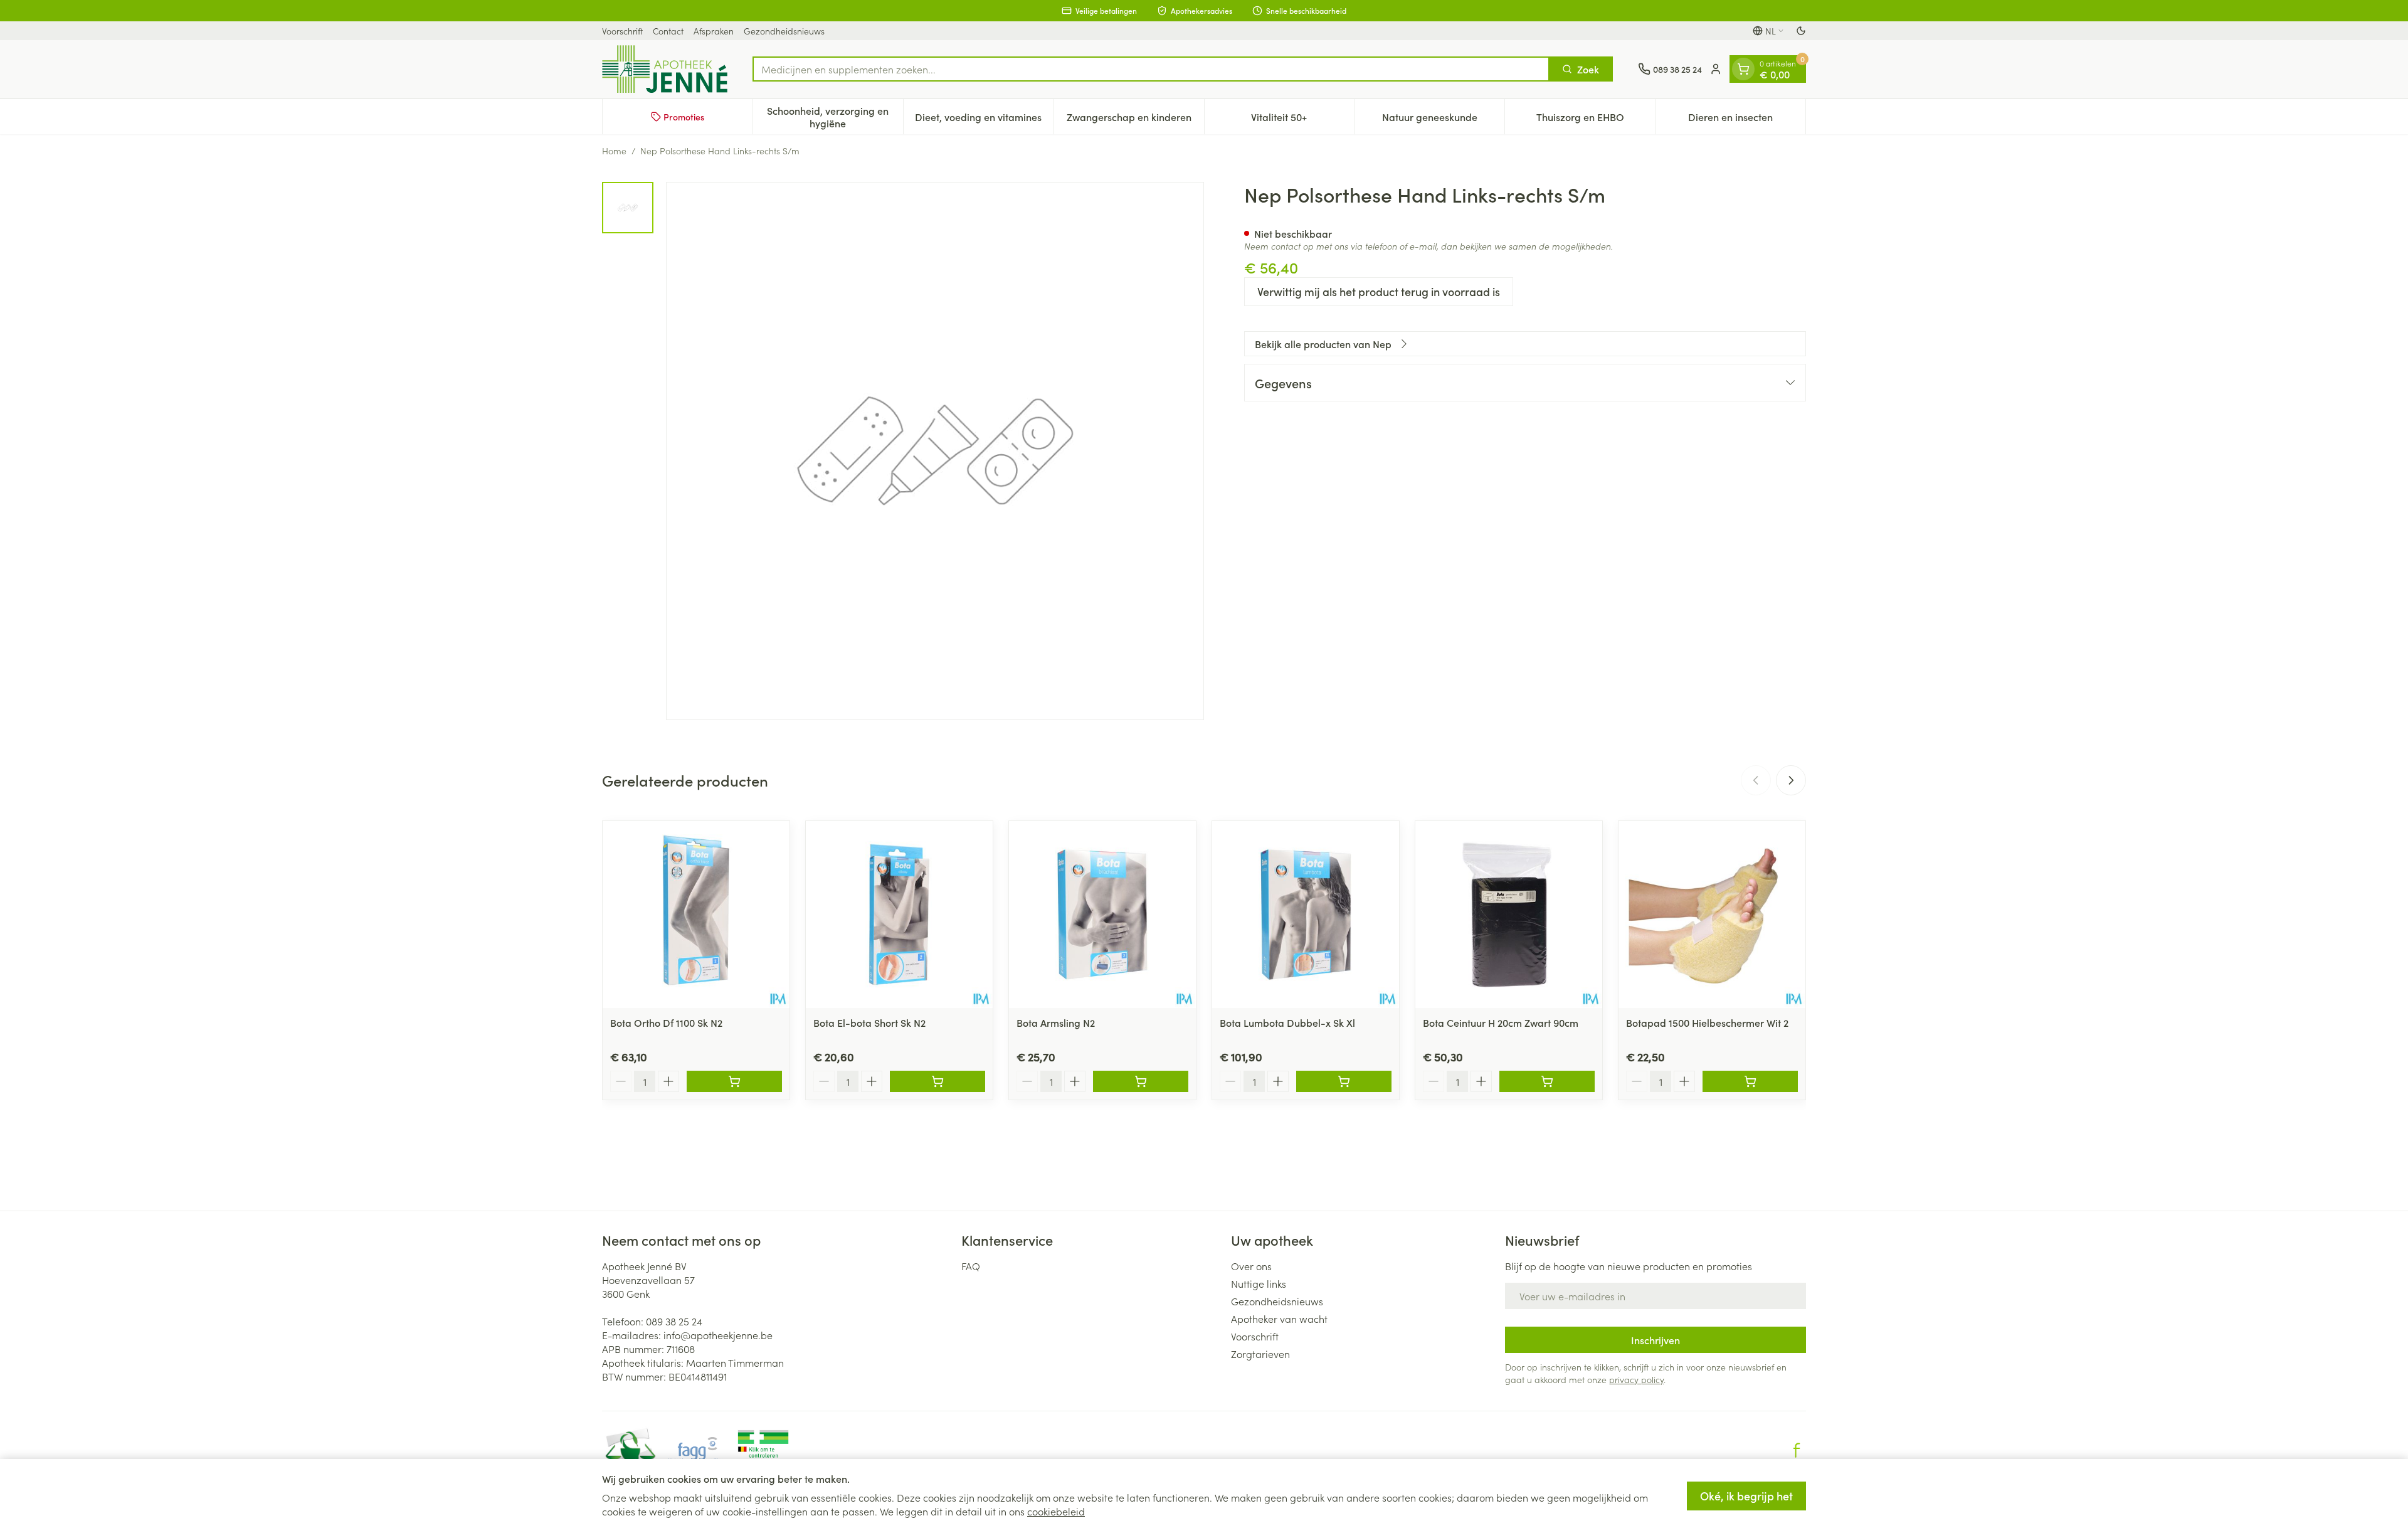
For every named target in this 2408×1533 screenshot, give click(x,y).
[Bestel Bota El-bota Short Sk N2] (937, 1081)
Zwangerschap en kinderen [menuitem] (1135, 120)
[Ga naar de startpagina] (665, 69)
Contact (668, 31)
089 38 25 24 (674, 1321)
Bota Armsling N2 (1056, 1022)
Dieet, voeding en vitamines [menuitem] (984, 120)
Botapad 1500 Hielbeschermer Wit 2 (1707, 1022)
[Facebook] (1797, 1450)
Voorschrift (622, 31)
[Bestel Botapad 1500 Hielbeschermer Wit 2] (1750, 1081)
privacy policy (1636, 1379)
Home (614, 151)
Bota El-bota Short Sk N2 (869, 1022)
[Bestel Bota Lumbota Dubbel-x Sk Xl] (1344, 1081)
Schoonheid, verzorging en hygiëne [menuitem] (835, 117)
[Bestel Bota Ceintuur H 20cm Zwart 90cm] (1547, 1081)
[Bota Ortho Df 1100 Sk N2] (696, 915)
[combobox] (1151, 69)
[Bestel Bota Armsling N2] (1141, 1081)
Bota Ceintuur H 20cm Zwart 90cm (1501, 1022)
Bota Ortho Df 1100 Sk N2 (666, 1022)
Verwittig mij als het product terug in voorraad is (1379, 291)
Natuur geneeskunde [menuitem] (1443, 120)
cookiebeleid (1056, 1511)
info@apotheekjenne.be (718, 1335)
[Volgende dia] (1791, 780)
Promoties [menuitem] (684, 117)
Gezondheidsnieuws (784, 31)
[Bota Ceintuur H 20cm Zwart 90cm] (1509, 915)
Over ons (1251, 1266)
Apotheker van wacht (1279, 1318)
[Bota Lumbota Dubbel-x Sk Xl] (1306, 915)
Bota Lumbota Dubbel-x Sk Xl (1287, 1022)
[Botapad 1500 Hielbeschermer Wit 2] (1712, 915)
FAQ (971, 1266)
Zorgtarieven (1260, 1354)
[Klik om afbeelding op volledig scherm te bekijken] (935, 451)
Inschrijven (1655, 1340)
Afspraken (714, 31)
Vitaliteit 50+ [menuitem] (1302, 120)
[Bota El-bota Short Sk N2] (899, 915)
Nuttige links (1259, 1283)
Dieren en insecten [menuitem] (1747, 120)
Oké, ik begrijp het (1746, 1496)
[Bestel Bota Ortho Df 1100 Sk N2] (734, 1081)
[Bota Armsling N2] (1102, 915)
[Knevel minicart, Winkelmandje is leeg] (1743, 69)
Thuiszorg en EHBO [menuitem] (1596, 120)
